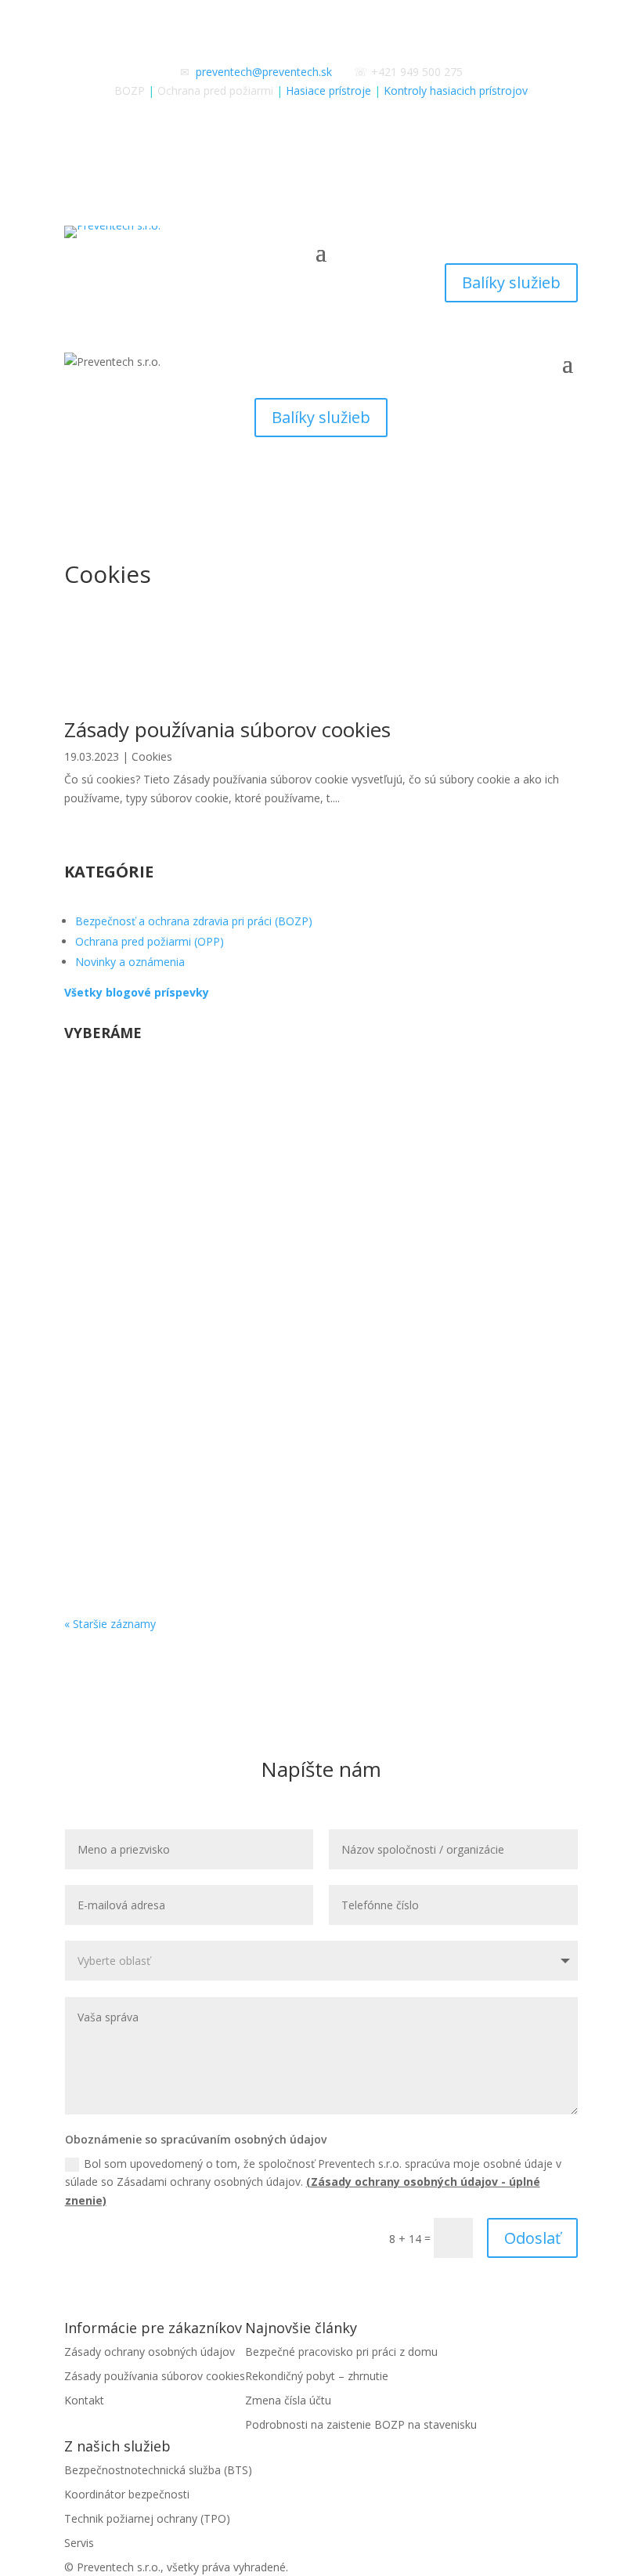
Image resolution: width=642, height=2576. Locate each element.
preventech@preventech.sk (264, 72)
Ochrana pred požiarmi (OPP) (150, 941)
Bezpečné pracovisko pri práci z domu (209, 1120)
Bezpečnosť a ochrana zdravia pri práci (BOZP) (194, 921)
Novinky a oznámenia (130, 962)
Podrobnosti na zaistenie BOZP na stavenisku (361, 2424)
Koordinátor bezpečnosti (127, 2494)
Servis (79, 2543)
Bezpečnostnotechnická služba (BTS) (158, 2470)
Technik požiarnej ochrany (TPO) (147, 2518)
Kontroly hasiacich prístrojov (456, 90)
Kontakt (84, 2400)
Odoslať (532, 2238)
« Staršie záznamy (110, 1624)
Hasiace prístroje (328, 90)
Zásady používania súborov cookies (227, 729)
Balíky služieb (511, 282)
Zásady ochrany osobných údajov (150, 2352)
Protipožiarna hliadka (152, 1528)
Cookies (152, 756)
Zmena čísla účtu (137, 1392)
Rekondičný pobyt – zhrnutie (177, 1256)
